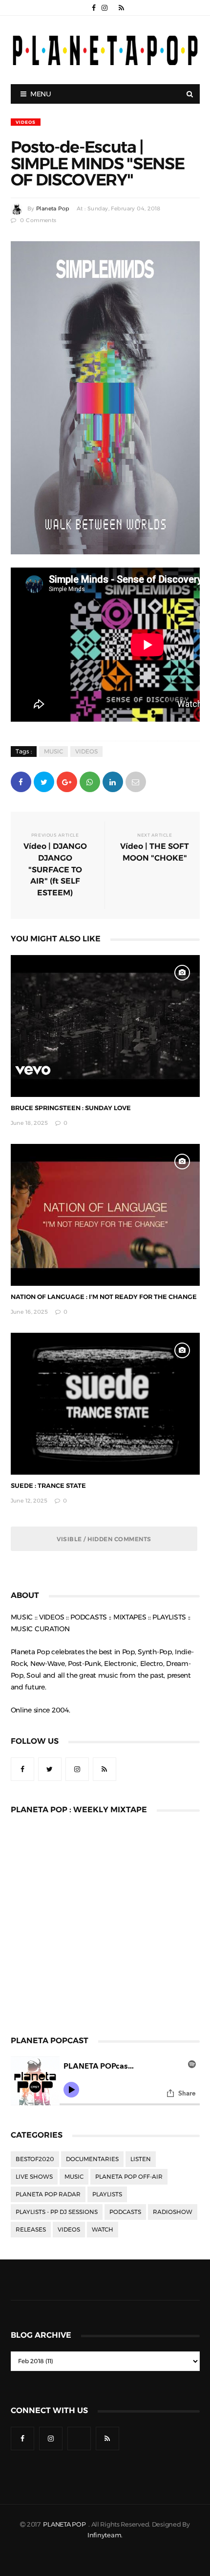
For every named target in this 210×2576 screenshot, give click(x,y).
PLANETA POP (65, 2524)
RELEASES (31, 2230)
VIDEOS (26, 122)
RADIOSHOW (173, 2212)
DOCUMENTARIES (92, 2159)
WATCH (103, 2230)
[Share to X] (44, 781)
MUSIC (53, 752)
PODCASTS (125, 2212)
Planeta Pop (53, 209)
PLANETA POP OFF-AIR (129, 2177)
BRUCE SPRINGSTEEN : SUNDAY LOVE (71, 1108)
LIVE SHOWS (34, 2177)
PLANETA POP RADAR (48, 2194)
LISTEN (141, 2159)
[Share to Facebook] (21, 781)
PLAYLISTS (107, 2194)
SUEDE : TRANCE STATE (48, 1486)
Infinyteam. (105, 2535)
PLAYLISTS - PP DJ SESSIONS (57, 2212)
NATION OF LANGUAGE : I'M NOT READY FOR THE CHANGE (104, 1297)
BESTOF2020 (35, 2159)
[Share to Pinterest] (136, 781)
